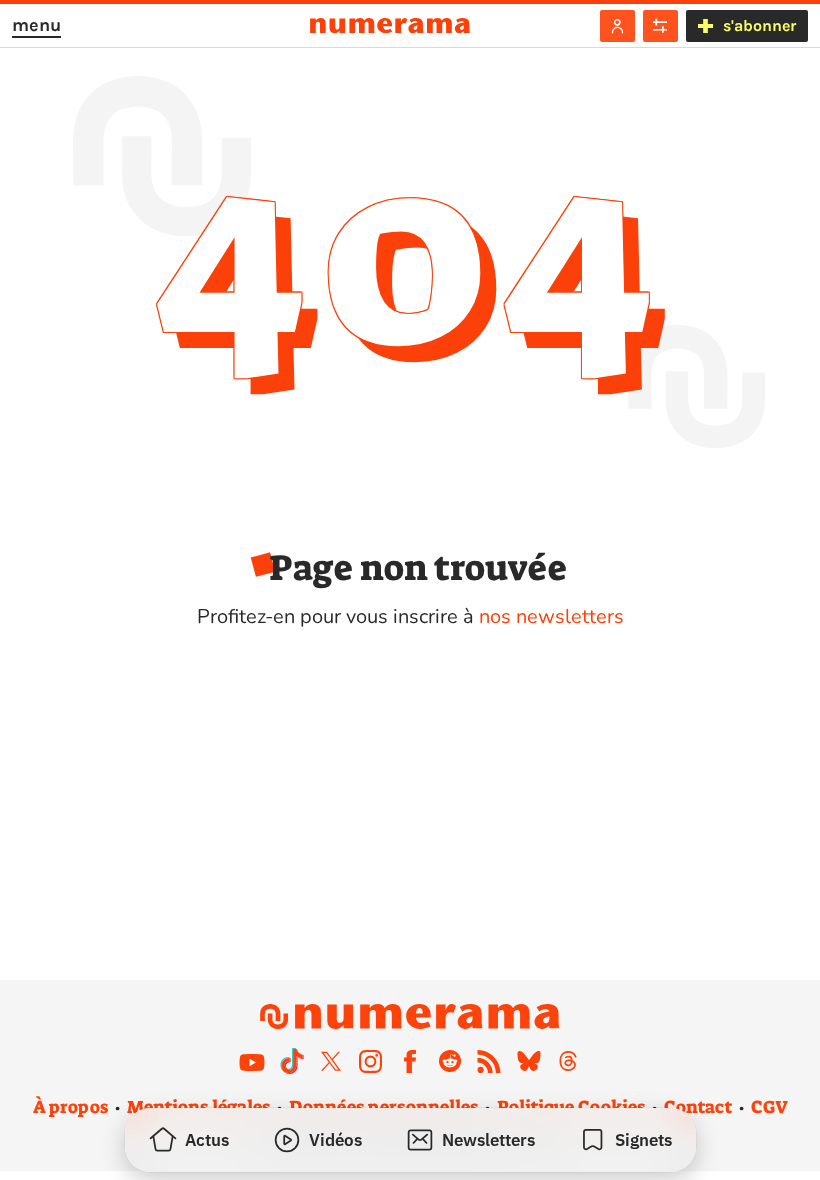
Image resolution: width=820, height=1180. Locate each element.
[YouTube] (252, 1061)
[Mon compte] (617, 26)
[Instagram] (371, 1061)
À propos (70, 1107)
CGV (769, 1107)
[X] (331, 1061)
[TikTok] (292, 1061)
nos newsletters (551, 616)
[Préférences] (660, 26)
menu (36, 25)
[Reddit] (450, 1061)
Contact (698, 1107)
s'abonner (759, 25)
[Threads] (568, 1061)
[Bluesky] (529, 1061)
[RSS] (489, 1061)
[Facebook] (410, 1061)
